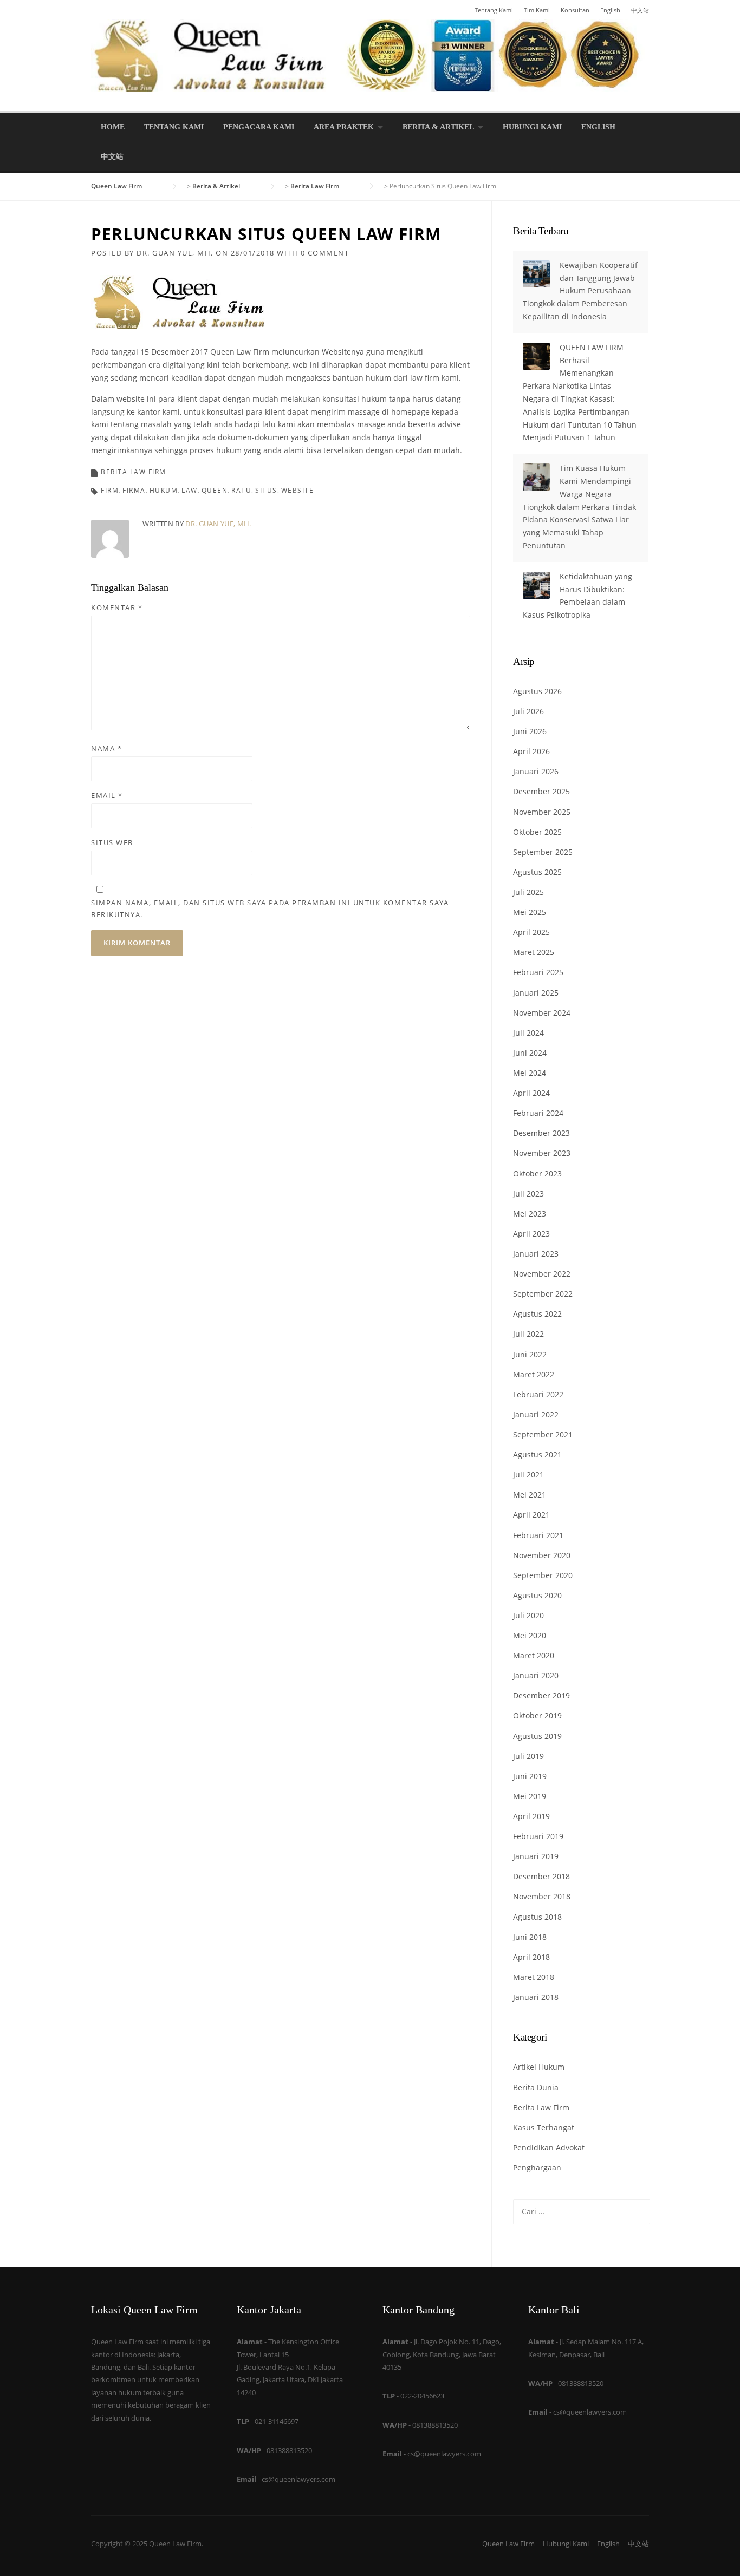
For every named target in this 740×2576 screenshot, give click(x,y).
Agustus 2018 (537, 1917)
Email (107, 795)
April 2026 (531, 751)
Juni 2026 (530, 731)
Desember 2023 (541, 1133)
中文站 (640, 10)
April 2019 (531, 1816)
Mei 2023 (530, 1214)
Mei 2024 (530, 1073)
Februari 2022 (538, 1394)
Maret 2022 (534, 1374)
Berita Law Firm (134, 472)
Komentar (117, 607)
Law (190, 490)
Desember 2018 (541, 1876)
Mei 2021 (530, 1495)
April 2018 (531, 1957)
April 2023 (531, 1234)
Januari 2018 (536, 1997)
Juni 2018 (530, 1937)
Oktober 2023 (537, 1173)
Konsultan (575, 10)
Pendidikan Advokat (549, 2147)
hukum (164, 490)
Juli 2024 (528, 1033)
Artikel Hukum (539, 2067)
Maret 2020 (534, 1655)
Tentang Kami (494, 10)
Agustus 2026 (537, 691)
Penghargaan (537, 2168)
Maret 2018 (534, 1977)
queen (215, 490)
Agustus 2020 (537, 1595)
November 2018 (542, 1896)
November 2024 (542, 1013)
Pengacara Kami (259, 127)
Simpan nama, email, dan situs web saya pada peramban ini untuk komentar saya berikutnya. (270, 908)
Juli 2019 (528, 1756)
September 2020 (543, 1575)
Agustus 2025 (537, 872)
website (298, 490)
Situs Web (112, 842)
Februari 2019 (538, 1836)
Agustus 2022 (537, 1314)
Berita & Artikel (438, 127)
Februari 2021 (538, 1535)
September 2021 (543, 1434)
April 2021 (531, 1515)
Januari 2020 (536, 1675)
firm (110, 490)
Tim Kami (537, 10)
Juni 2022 (530, 1354)
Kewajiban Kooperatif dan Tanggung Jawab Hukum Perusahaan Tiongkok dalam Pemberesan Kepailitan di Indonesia (580, 291)
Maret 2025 (534, 952)
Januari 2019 (536, 1856)
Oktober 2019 (537, 1715)
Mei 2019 (530, 1796)
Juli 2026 (528, 711)
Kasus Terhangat (544, 2127)
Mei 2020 (530, 1635)
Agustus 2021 (537, 1454)
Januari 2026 (536, 771)
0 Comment (325, 253)
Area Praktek (344, 127)
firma (134, 490)
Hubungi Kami (532, 127)
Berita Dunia (536, 2087)
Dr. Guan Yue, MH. (175, 253)
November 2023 (542, 1153)
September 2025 (543, 852)
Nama (106, 748)
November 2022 (542, 1274)
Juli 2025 (528, 892)
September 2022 (543, 1294)
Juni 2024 (530, 1053)
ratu (241, 490)
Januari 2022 (536, 1414)
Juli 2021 (528, 1475)
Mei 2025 (530, 912)
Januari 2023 (536, 1254)
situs (266, 490)
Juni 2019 (530, 1776)
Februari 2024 (538, 1113)
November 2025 (542, 812)
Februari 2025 (538, 972)
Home (113, 127)
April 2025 (531, 932)
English (610, 10)
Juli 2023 (528, 1194)
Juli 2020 (528, 1615)
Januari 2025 (536, 993)
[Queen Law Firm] (370, 54)
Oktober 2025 (537, 832)
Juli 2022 (528, 1334)
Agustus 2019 (537, 1736)
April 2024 (531, 1093)
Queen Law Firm (508, 2544)
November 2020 (542, 1555)
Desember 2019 (541, 1695)
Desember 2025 (541, 791)
